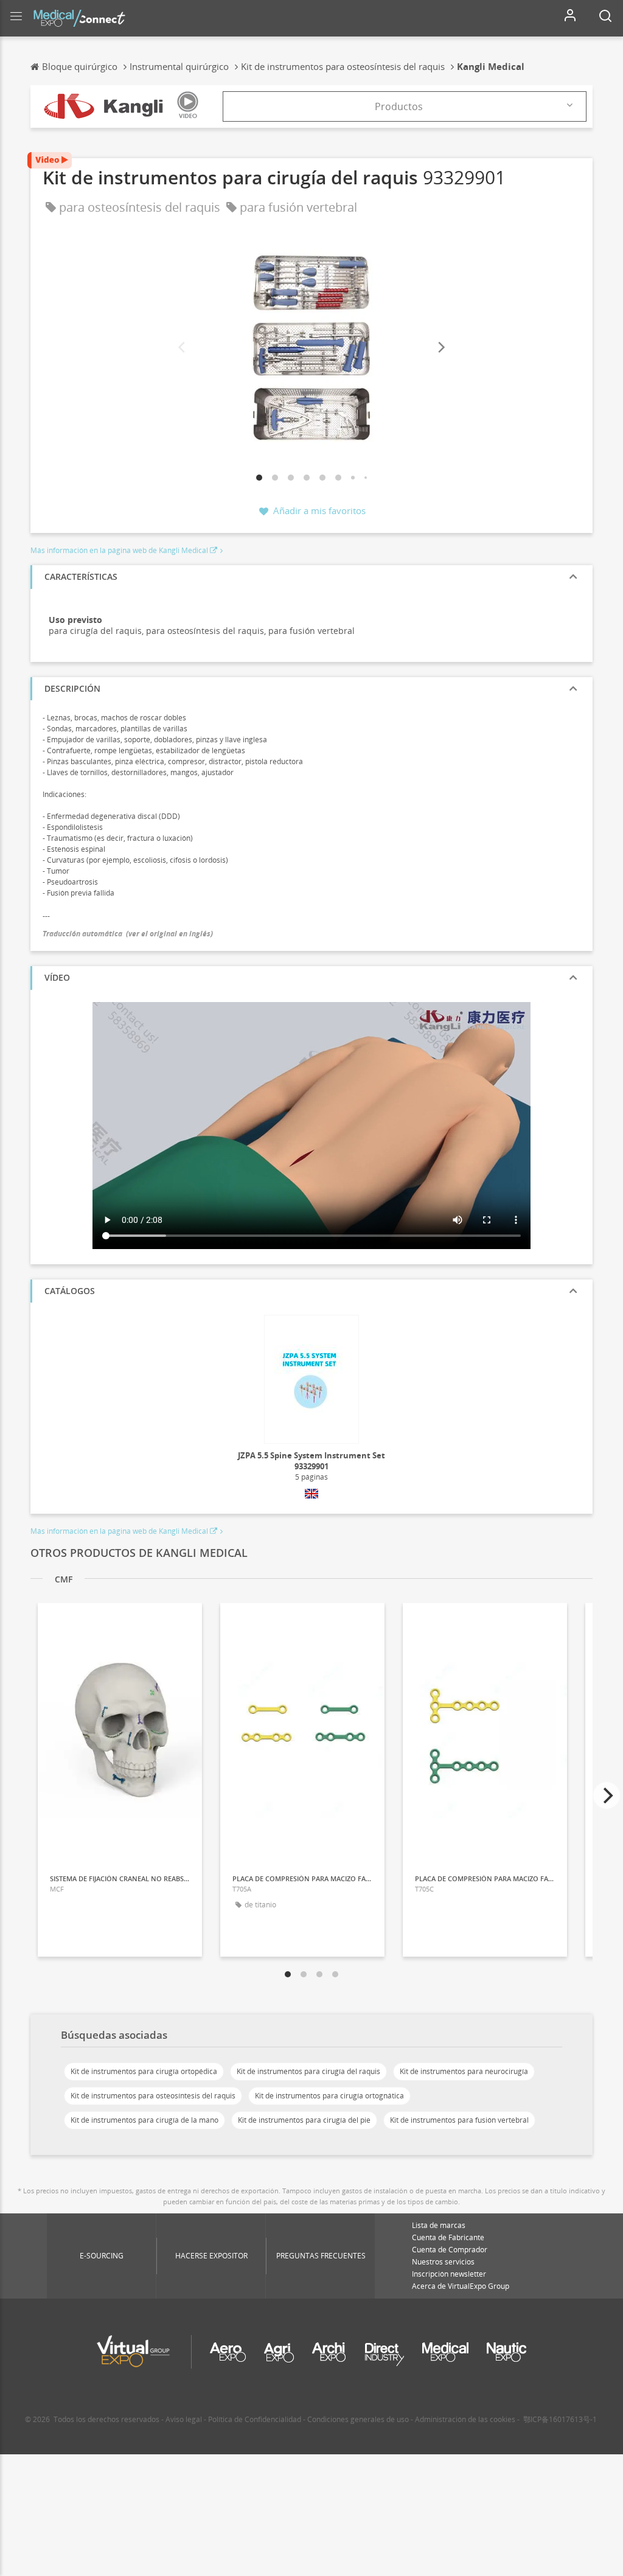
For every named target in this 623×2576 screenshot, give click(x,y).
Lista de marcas (439, 2225)
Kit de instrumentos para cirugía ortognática (329, 2096)
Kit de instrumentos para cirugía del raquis (308, 2071)
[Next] (440, 348)
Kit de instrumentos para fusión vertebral (459, 2120)
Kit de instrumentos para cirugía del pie (304, 2120)
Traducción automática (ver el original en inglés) (128, 934)
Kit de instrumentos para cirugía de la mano (144, 2120)
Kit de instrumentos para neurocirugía (464, 2071)
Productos (399, 106)
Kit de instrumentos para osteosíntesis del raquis (153, 2096)
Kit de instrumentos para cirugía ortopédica (144, 2071)
